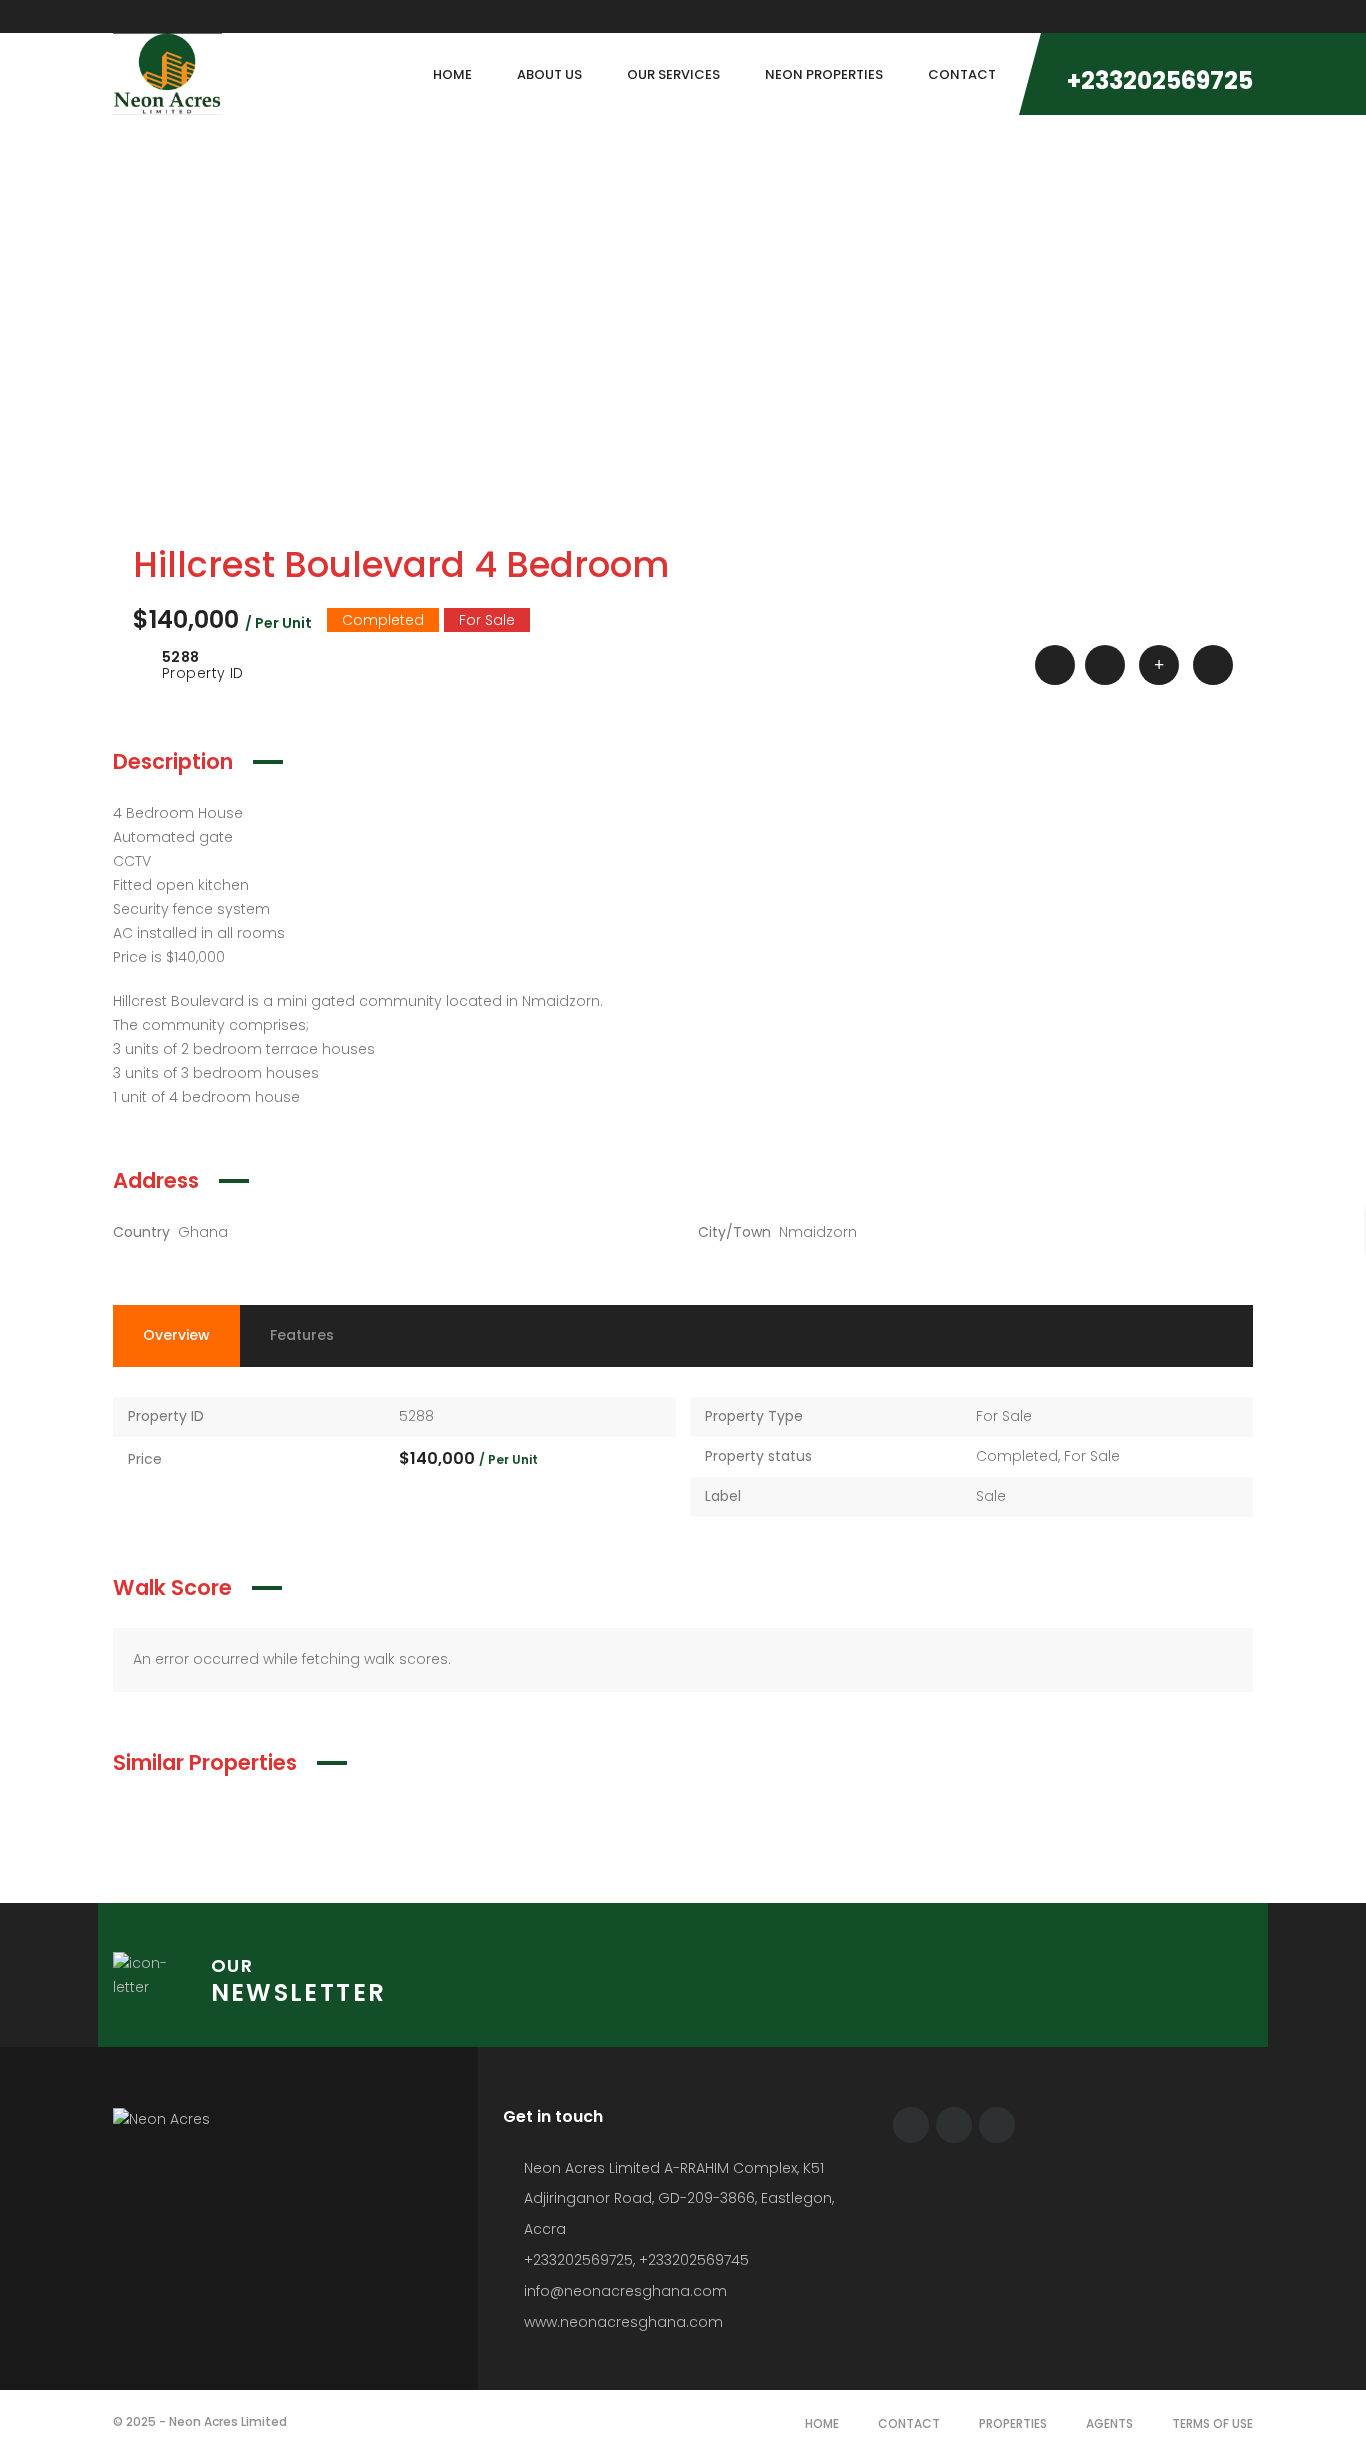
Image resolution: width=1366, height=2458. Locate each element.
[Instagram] (1248, 16)
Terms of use (1212, 2423)
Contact (909, 2423)
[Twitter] (954, 2125)
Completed (1017, 1456)
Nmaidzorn (818, 1232)
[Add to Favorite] (1105, 665)
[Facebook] (911, 2125)
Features (302, 1335)
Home (822, 2423)
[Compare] (1159, 665)
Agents (1109, 2423)
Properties (1013, 2423)
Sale (991, 1496)
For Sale (1004, 1416)
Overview (176, 1335)
